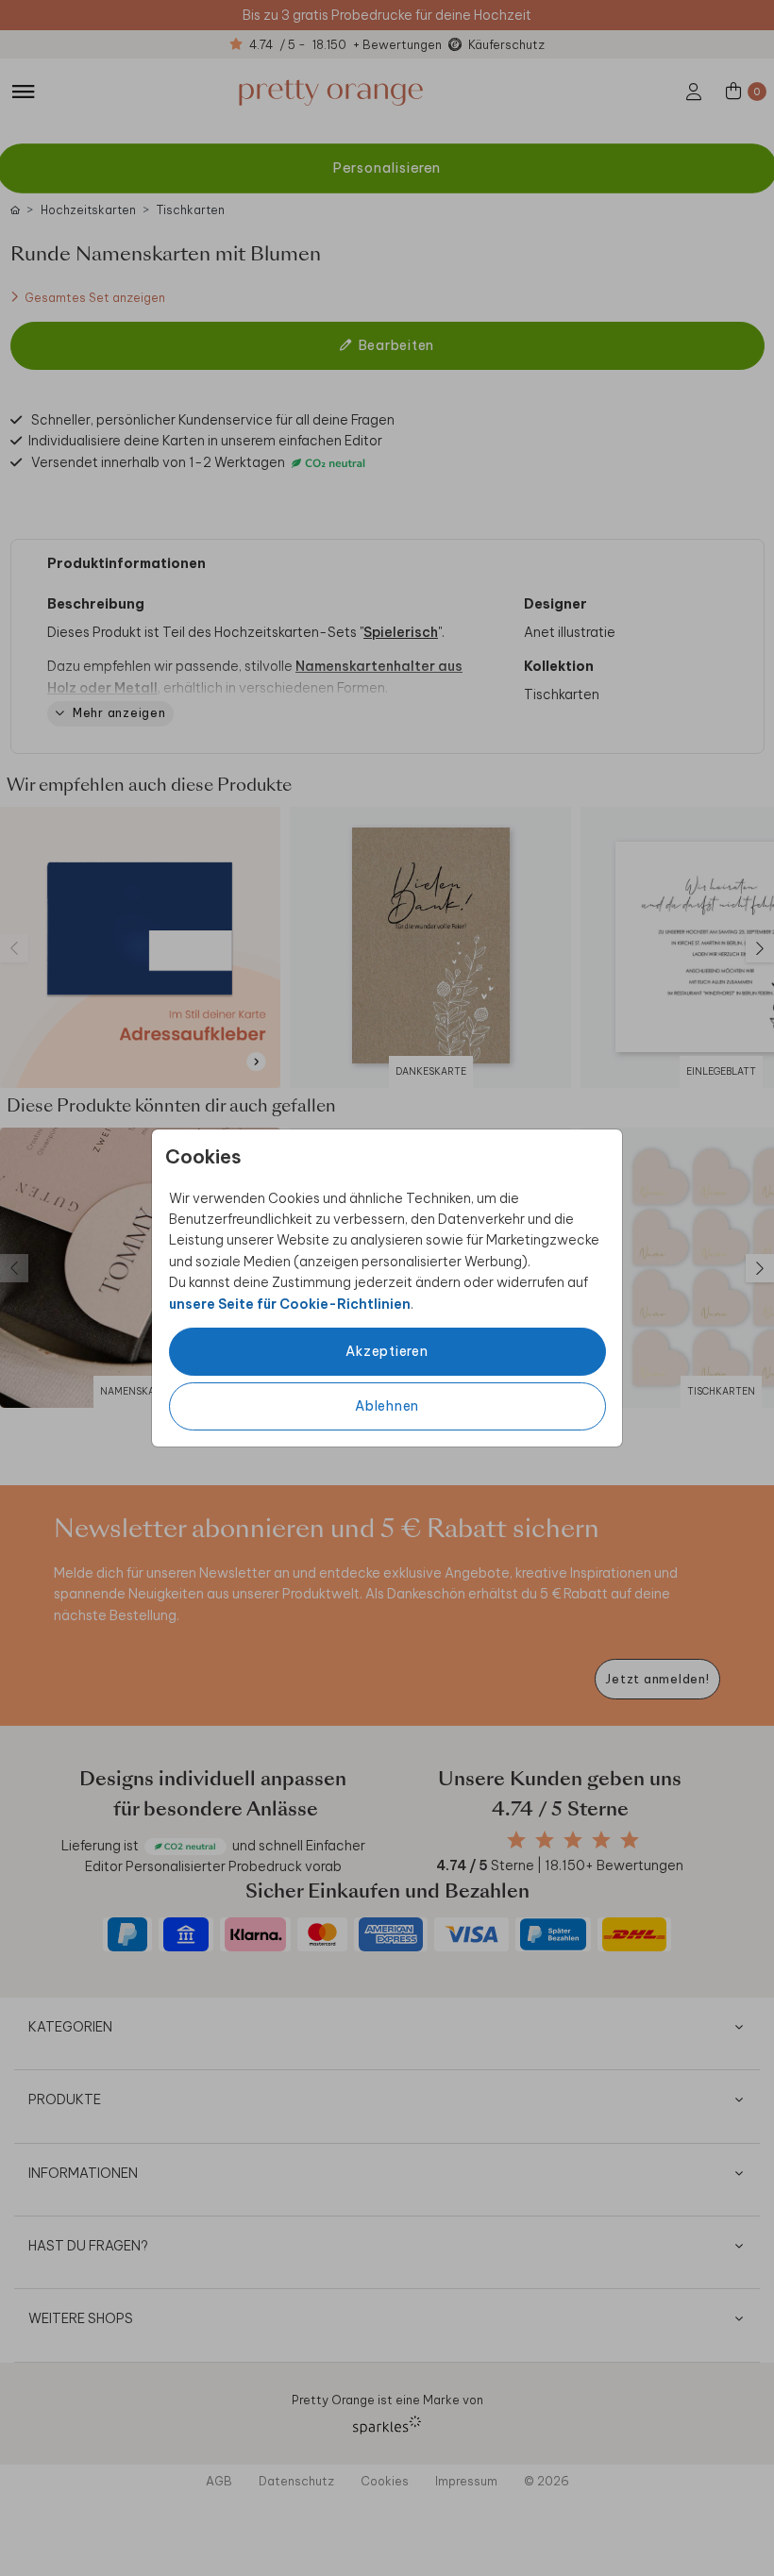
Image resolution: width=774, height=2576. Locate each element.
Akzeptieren (387, 1351)
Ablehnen (387, 1406)
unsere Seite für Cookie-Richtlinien (290, 1304)
